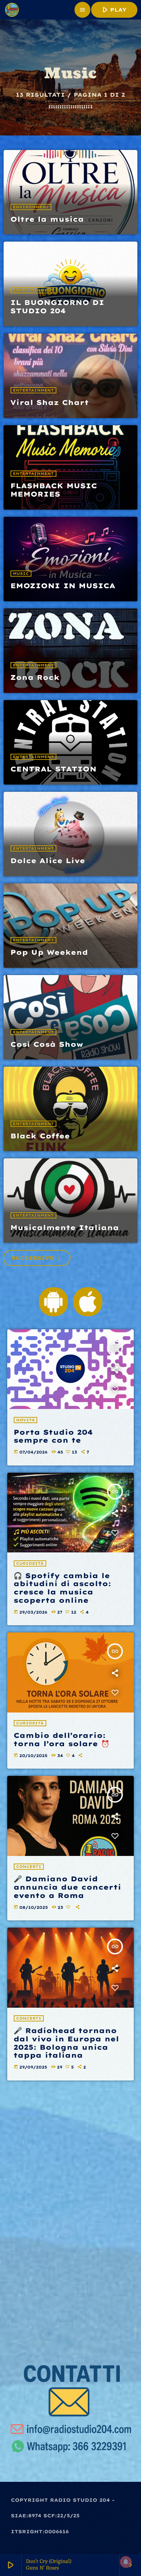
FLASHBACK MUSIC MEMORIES (54, 490)
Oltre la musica (47, 219)
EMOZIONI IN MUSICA (63, 586)
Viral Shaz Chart (50, 402)
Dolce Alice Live (48, 861)
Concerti (29, 1867)
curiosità (30, 1563)
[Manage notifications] (126, 2562)
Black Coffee (40, 1136)
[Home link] (12, 10)
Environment (31, 207)
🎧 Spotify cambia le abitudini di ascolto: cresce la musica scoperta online (63, 1588)
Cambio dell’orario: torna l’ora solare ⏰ (62, 1739)
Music (21, 574)
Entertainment (33, 290)
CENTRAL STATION (54, 769)
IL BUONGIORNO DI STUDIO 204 (57, 307)
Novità (26, 1420)
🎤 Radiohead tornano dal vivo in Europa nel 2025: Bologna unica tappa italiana (67, 2043)
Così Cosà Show (47, 1044)
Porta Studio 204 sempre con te (53, 1436)
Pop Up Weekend (49, 952)
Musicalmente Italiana (65, 1228)
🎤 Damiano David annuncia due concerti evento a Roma (68, 1887)
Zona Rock (35, 677)
